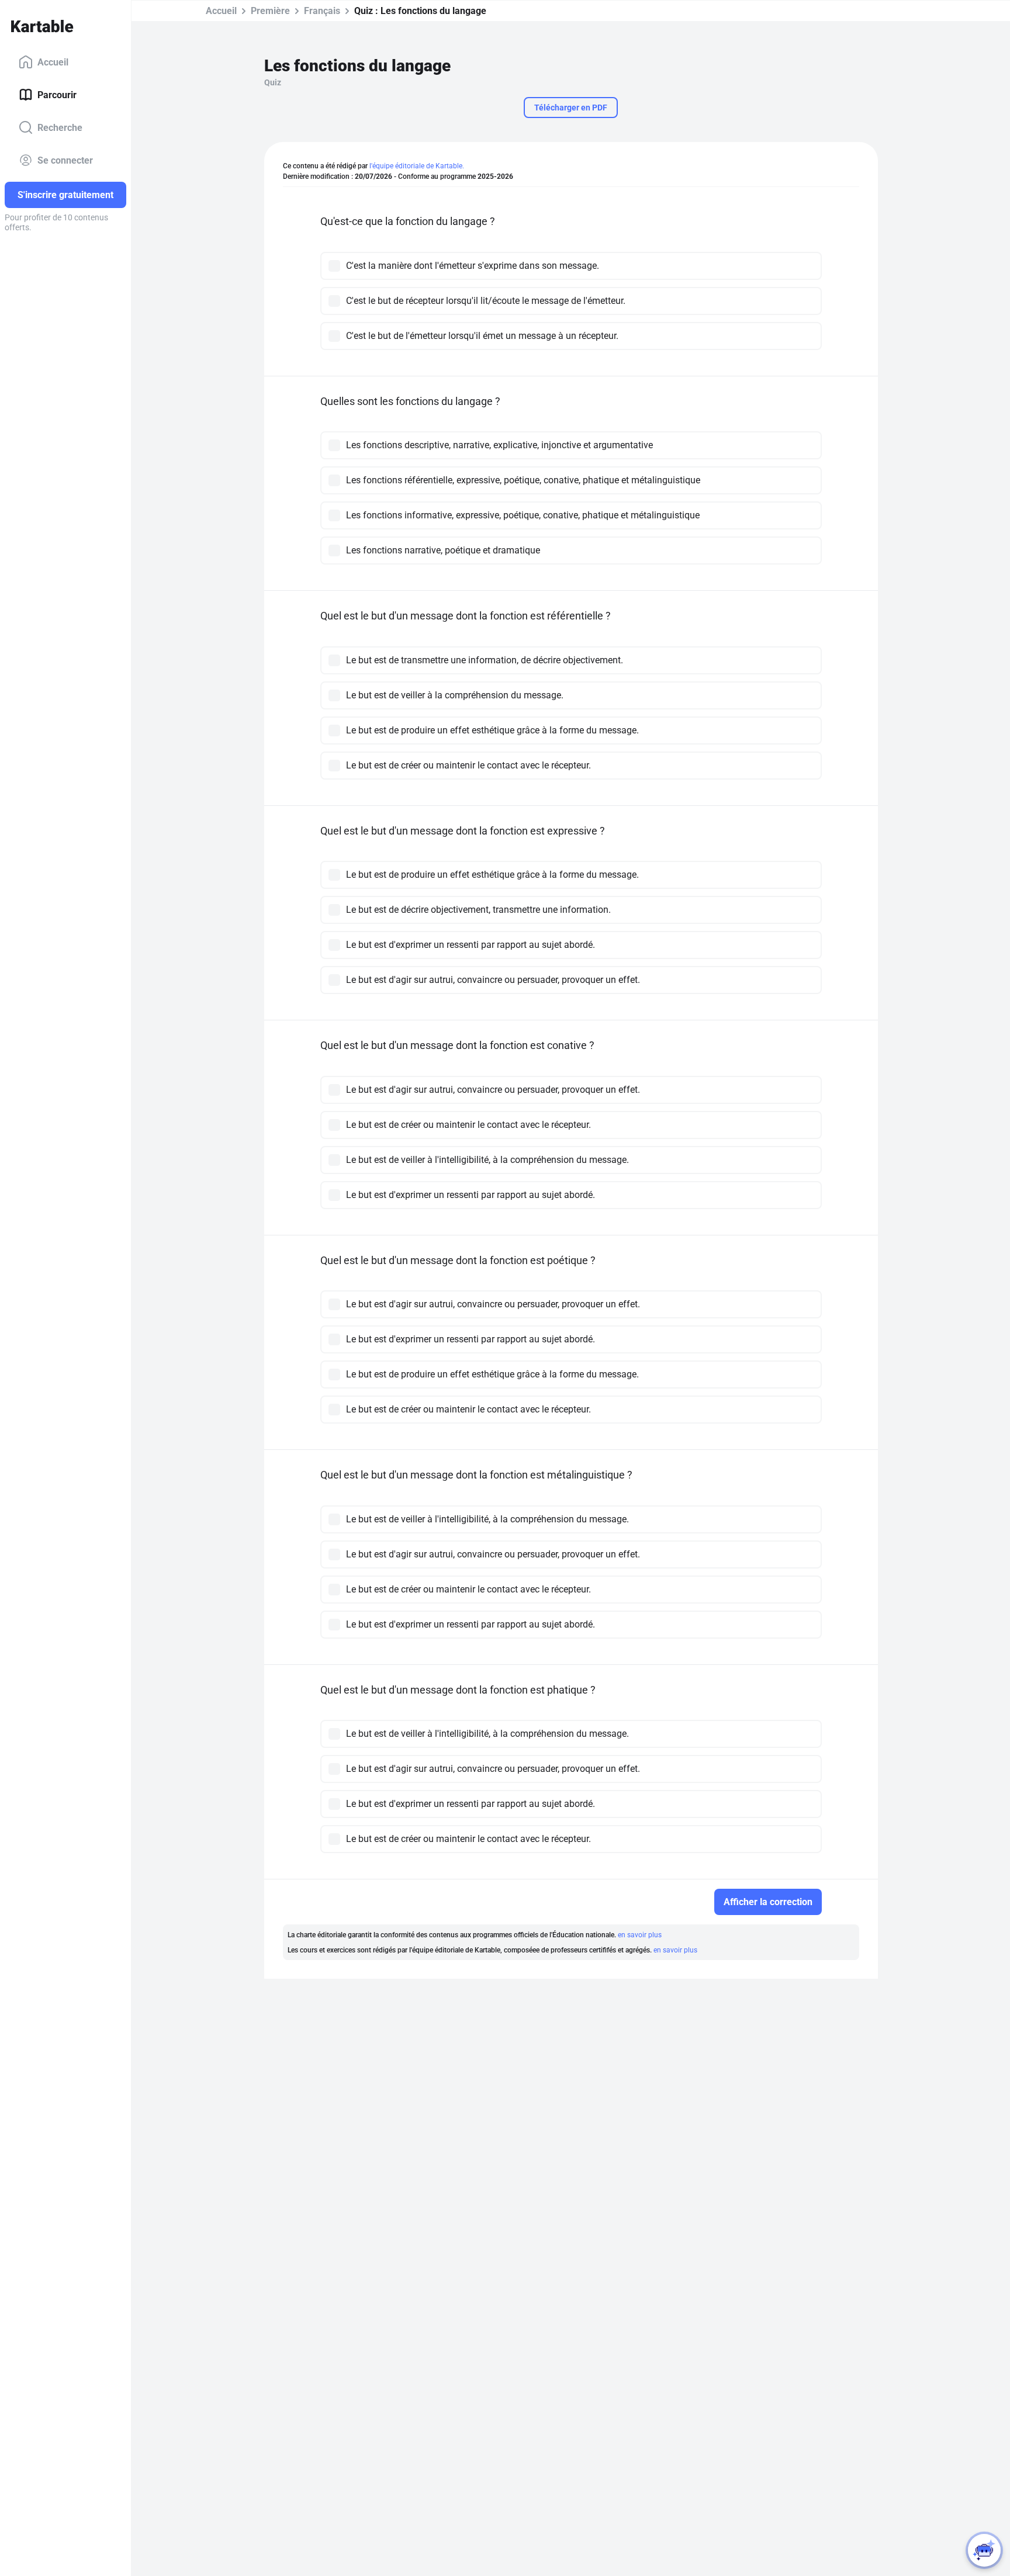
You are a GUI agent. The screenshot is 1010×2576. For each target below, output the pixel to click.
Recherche (60, 127)
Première (270, 11)
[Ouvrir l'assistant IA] (984, 2550)
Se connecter (65, 160)
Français (322, 11)
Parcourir (57, 94)
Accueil (53, 62)
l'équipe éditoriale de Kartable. (417, 166)
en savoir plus (640, 1935)
